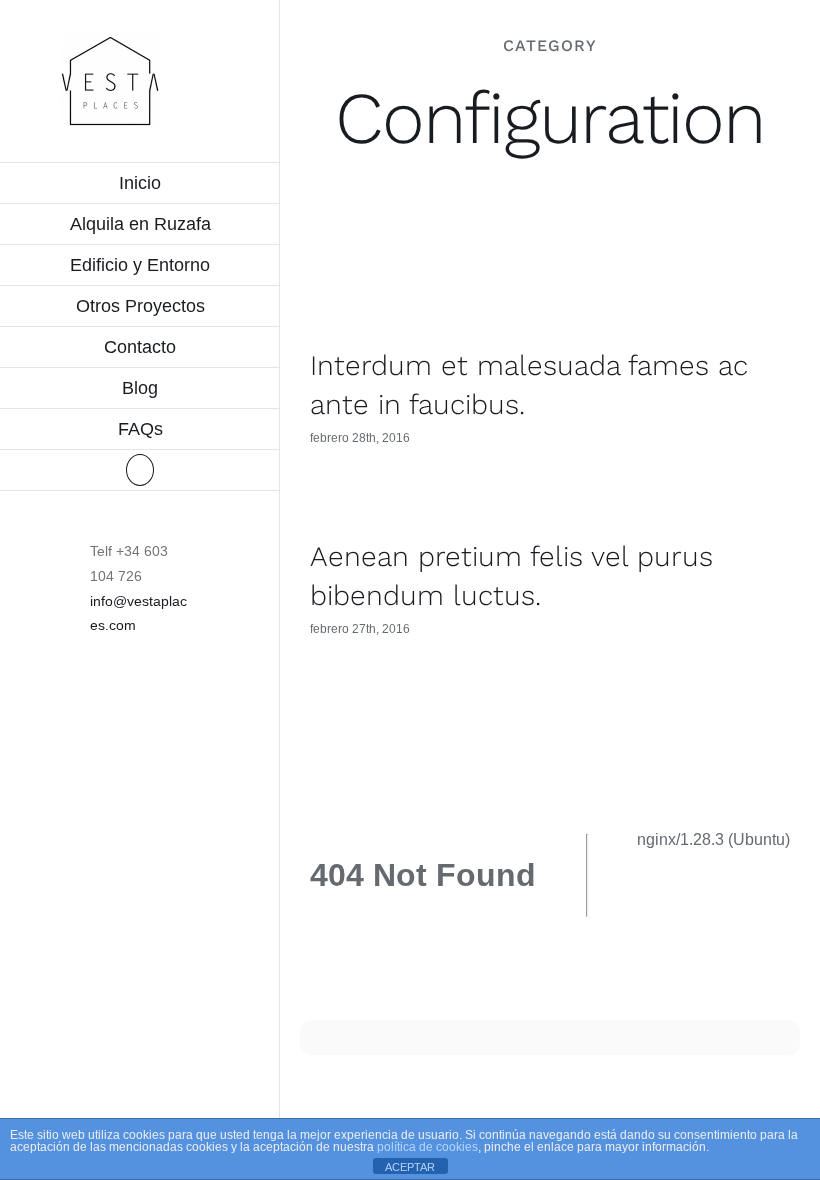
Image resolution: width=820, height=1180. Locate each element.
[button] (140, 470)
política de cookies (427, 1147)
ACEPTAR (410, 1167)
